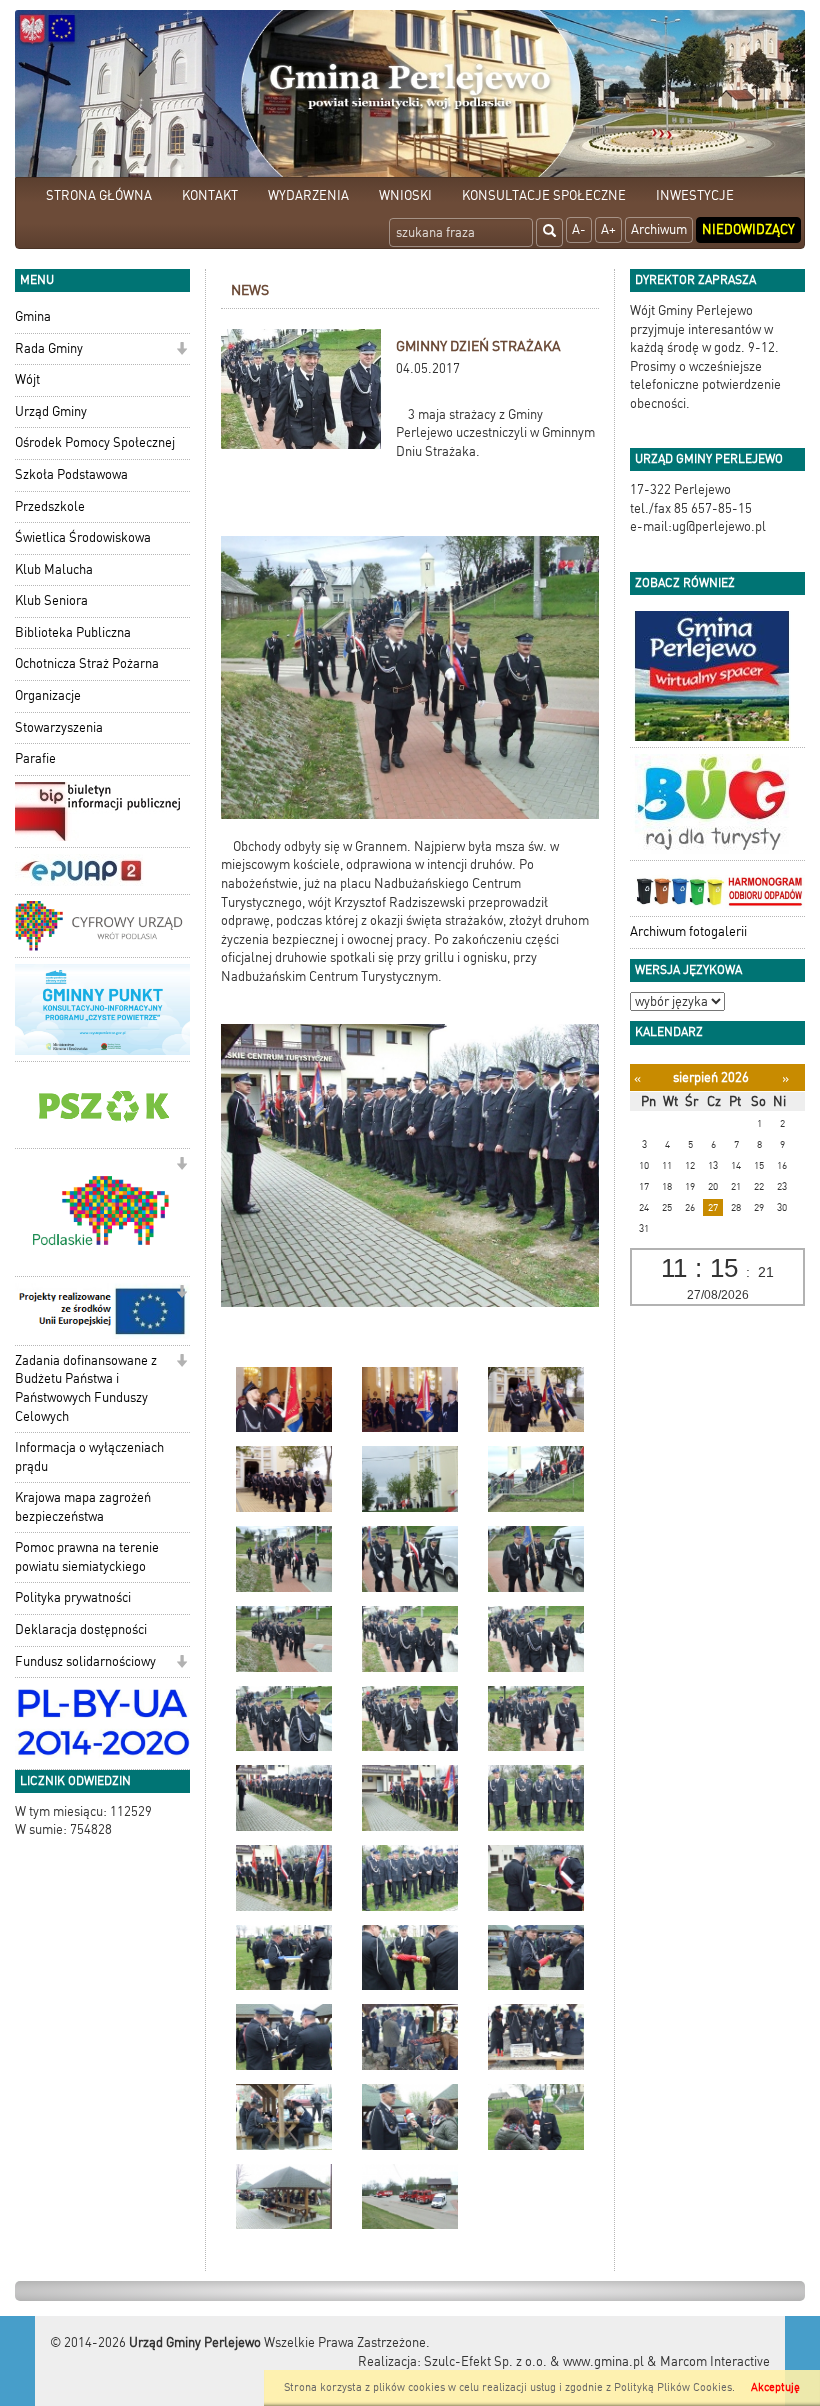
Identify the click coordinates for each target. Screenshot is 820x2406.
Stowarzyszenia (59, 727)
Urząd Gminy (51, 411)
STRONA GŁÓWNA (99, 195)
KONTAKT (210, 195)
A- (579, 229)
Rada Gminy (49, 348)
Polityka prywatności (73, 1597)
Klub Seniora (51, 600)
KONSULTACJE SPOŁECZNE (544, 195)
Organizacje (48, 695)
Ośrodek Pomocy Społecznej (95, 442)
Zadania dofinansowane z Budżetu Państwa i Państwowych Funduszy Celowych (86, 1388)
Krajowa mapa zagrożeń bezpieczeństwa (83, 1507)
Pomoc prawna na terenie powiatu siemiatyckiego (87, 1557)
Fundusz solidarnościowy (85, 1661)
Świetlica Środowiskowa (83, 537)
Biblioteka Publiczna (73, 632)
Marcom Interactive (715, 2361)
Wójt (27, 379)
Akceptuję (775, 2387)
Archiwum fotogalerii (688, 931)
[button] (181, 350)
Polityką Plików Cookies (673, 2387)
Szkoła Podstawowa (71, 474)
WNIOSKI (405, 195)
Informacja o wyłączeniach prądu (89, 1457)
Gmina (33, 316)
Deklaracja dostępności (81, 1629)
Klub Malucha (54, 569)
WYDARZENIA (308, 195)
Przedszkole (50, 506)
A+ (608, 229)
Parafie (35, 758)
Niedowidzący (748, 229)
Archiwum (659, 229)
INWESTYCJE (695, 195)
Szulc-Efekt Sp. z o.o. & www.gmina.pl (534, 2361)
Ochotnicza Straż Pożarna (87, 663)
